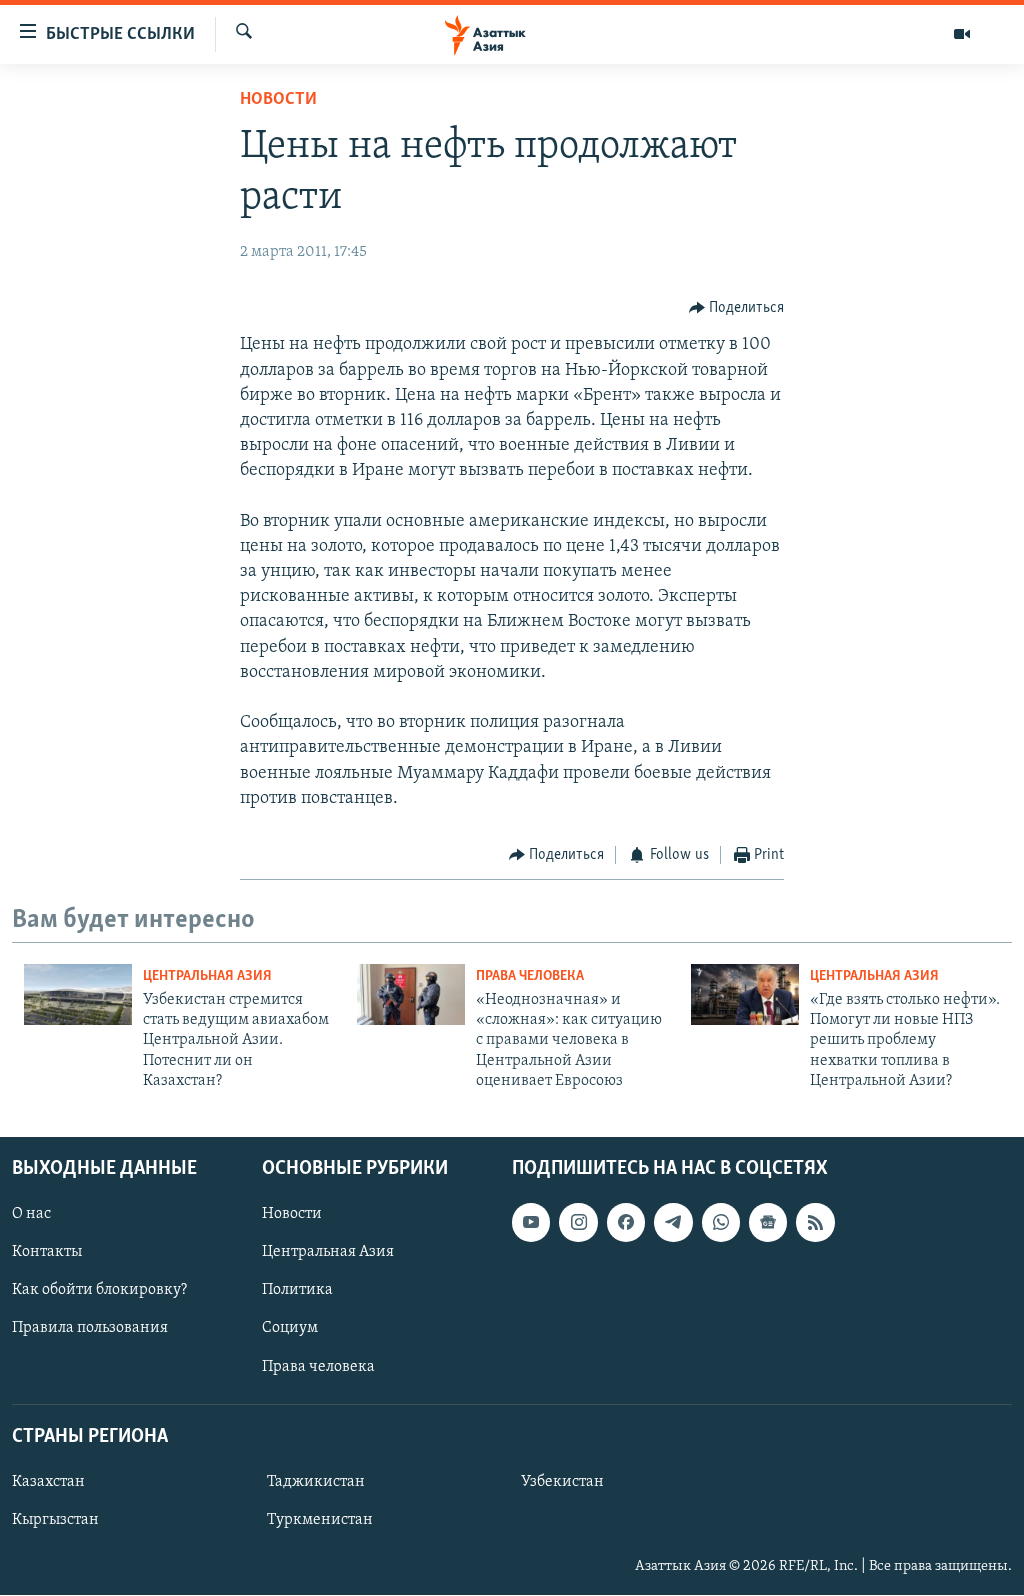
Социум (290, 1329)
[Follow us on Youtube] (531, 1223)
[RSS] (815, 1223)
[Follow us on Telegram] (673, 1223)
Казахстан (48, 1482)
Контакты (47, 1253)
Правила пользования (90, 1329)
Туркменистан (320, 1520)
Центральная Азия (207, 976)
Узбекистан (562, 1482)
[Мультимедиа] (962, 34)
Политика (297, 1291)
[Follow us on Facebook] (626, 1223)
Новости (278, 100)
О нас (31, 1215)
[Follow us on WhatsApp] (721, 1223)
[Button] (737, 308)
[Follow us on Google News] (768, 1223)
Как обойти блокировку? (99, 1291)
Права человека (530, 976)
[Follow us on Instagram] (578, 1223)
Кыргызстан (55, 1520)
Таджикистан (316, 1482)
